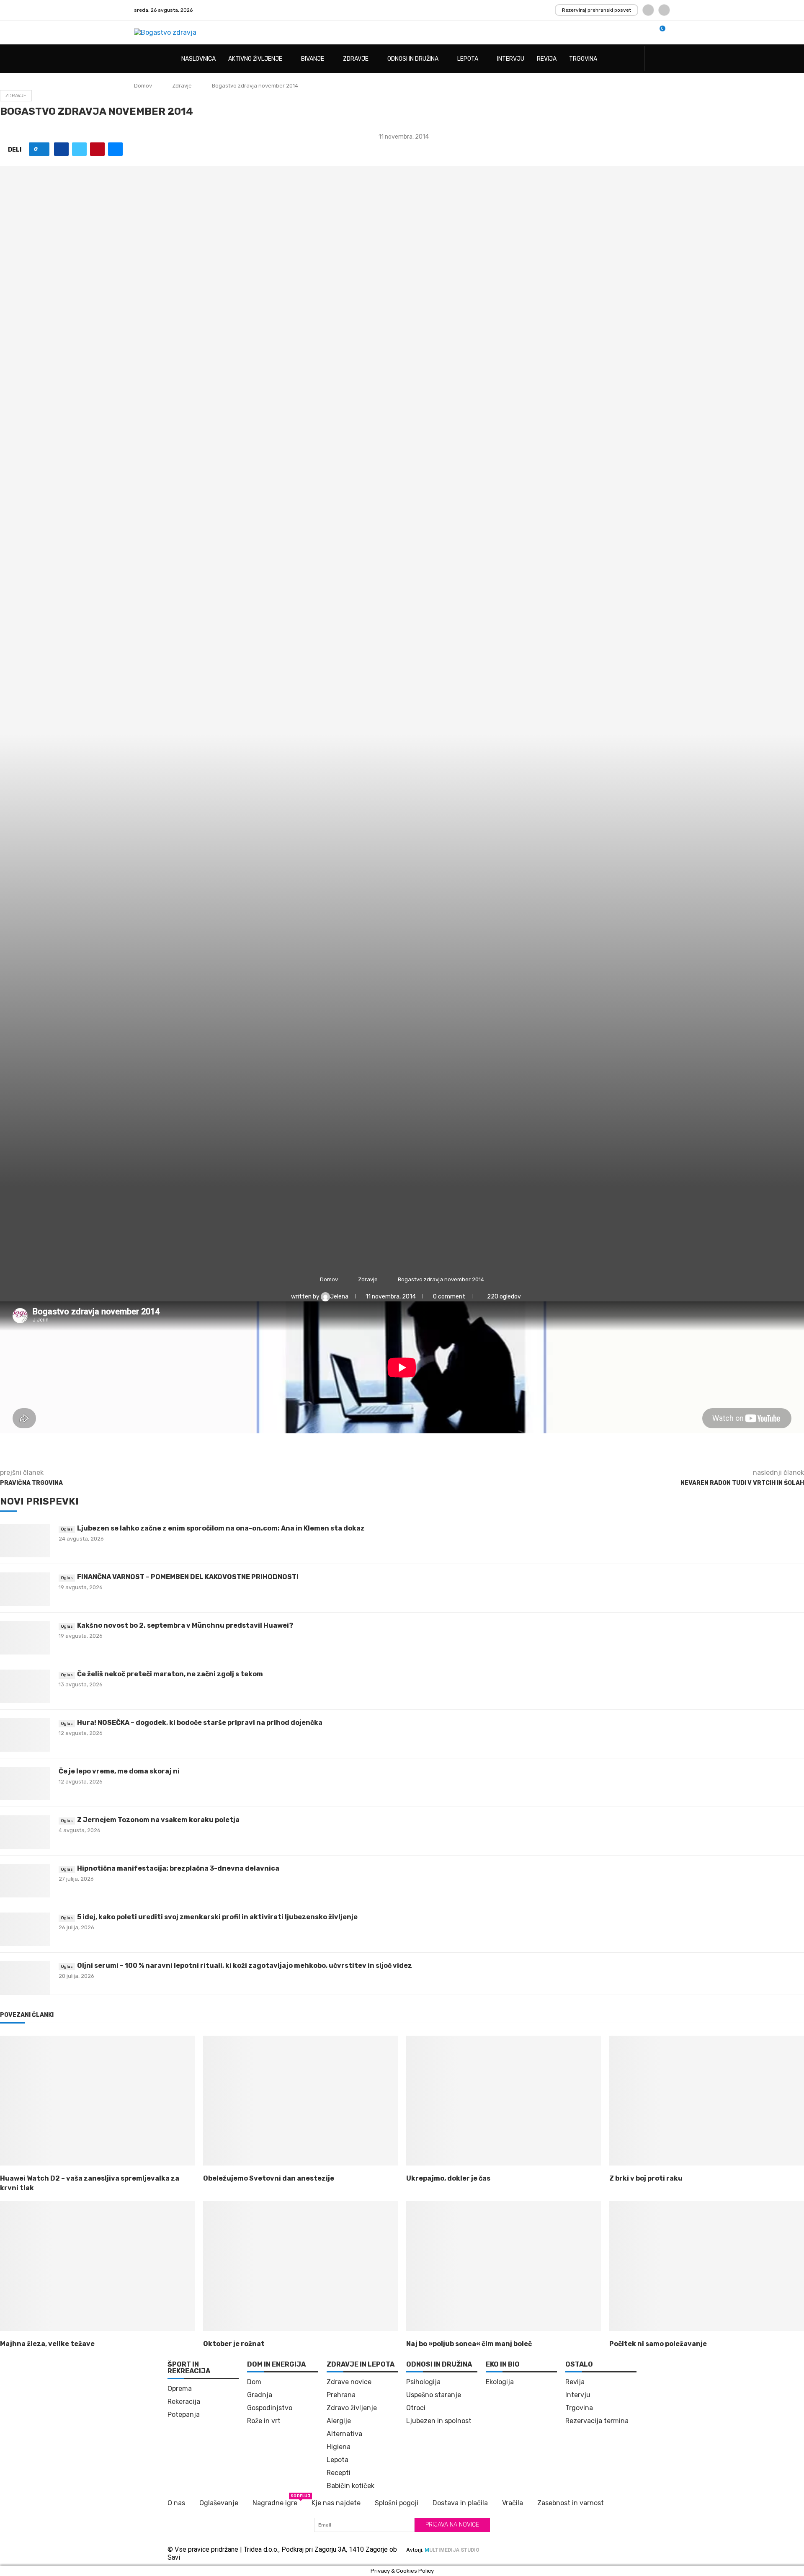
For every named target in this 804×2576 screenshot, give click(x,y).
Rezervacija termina (597, 2421)
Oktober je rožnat (234, 2344)
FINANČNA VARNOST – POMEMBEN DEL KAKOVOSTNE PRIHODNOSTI (188, 1577)
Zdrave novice (349, 2382)
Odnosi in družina (413, 59)
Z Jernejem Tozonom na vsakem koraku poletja (158, 1820)
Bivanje (313, 59)
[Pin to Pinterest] (97, 149)
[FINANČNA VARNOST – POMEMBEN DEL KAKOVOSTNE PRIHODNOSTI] (25, 1589)
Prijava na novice (452, 2525)
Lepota (468, 59)
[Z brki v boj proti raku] (707, 2101)
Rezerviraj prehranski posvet (597, 10)
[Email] (664, 10)
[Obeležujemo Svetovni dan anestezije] (300, 2101)
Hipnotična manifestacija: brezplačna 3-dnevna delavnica (178, 1868)
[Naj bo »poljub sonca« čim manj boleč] (504, 2266)
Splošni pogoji (397, 2503)
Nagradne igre (275, 2502)
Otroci (416, 2408)
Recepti (339, 2473)
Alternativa (344, 2434)
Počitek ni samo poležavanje (658, 2344)
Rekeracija (184, 2402)
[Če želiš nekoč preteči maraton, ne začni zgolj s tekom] (25, 1686)
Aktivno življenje (255, 59)
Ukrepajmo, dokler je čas (448, 2178)
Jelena (340, 1297)
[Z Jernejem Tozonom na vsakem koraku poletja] (25, 1832)
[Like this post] (42, 149)
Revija (547, 59)
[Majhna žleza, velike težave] (97, 2266)
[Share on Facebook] (61, 149)
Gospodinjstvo (270, 2408)
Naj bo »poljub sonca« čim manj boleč (469, 2344)
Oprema (180, 2389)
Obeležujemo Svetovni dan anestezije (269, 2178)
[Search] (666, 59)
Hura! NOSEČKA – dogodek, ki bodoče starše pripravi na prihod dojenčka (200, 1723)
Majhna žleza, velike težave (47, 2344)
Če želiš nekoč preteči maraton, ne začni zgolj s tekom (170, 1674)
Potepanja (184, 2415)
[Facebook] (648, 10)
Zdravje (356, 59)
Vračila (513, 2503)
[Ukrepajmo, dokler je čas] (504, 2101)
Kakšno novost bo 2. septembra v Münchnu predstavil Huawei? (185, 1625)
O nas (176, 2503)
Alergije (339, 2421)
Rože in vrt (264, 2421)
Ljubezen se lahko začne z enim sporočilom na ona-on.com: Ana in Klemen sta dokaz (221, 1528)
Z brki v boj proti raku (646, 2178)
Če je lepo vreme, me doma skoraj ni (119, 1771)
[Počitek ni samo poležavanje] (707, 2266)
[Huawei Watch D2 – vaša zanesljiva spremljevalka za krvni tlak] (97, 2101)
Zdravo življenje (352, 2408)
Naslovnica (198, 59)
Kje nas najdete (336, 2503)
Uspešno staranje (434, 2395)
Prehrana (341, 2395)
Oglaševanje (219, 2503)
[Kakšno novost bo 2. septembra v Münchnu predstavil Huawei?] (25, 1638)
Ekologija (500, 2382)
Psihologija (423, 2382)
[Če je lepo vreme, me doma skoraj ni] (25, 1784)
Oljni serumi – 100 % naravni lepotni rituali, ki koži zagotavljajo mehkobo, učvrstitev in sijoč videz (245, 1966)
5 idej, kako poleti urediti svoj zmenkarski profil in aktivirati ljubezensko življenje (217, 1917)
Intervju (511, 59)
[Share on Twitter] (79, 149)
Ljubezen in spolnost (439, 2421)
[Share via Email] (115, 149)
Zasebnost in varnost (571, 2503)
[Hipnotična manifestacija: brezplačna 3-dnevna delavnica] (25, 1881)
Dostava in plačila (460, 2503)
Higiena (339, 2447)
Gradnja (260, 2395)
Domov (143, 86)
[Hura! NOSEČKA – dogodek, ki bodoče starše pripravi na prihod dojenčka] (25, 1735)
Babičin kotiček (350, 2486)
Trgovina (583, 59)
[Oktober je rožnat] (300, 2266)
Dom (254, 2382)
